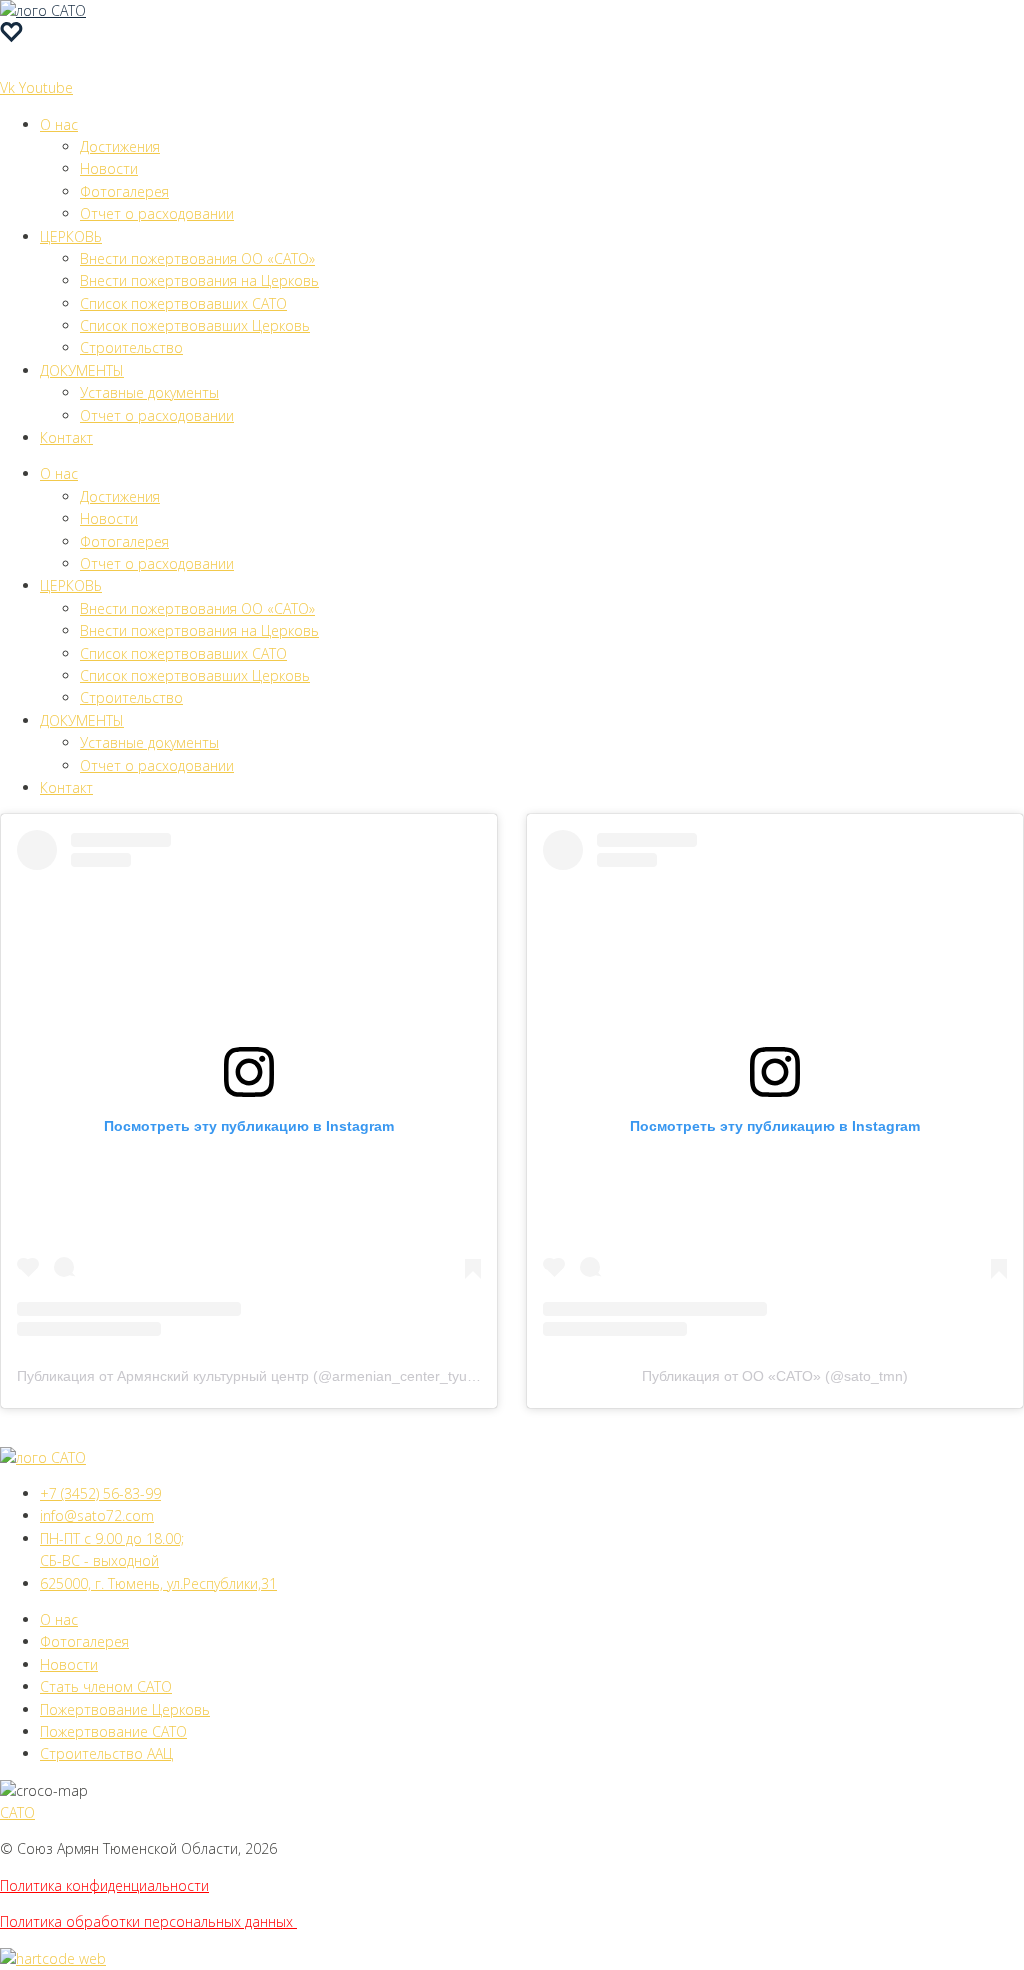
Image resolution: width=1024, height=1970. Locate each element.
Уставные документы (149, 392)
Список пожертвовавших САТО (183, 303)
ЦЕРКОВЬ (71, 236)
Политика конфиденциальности (104, 1885)
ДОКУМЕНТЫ (82, 370)
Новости (109, 168)
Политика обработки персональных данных (148, 1921)
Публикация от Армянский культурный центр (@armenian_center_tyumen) (258, 1376)
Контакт (66, 437)
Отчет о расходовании (157, 213)
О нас (59, 124)
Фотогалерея (124, 191)
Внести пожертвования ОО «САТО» (197, 258)
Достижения (120, 146)
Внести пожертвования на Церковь (199, 280)
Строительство (131, 347)
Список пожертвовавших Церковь (195, 325)
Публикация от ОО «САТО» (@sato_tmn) (775, 1376)
